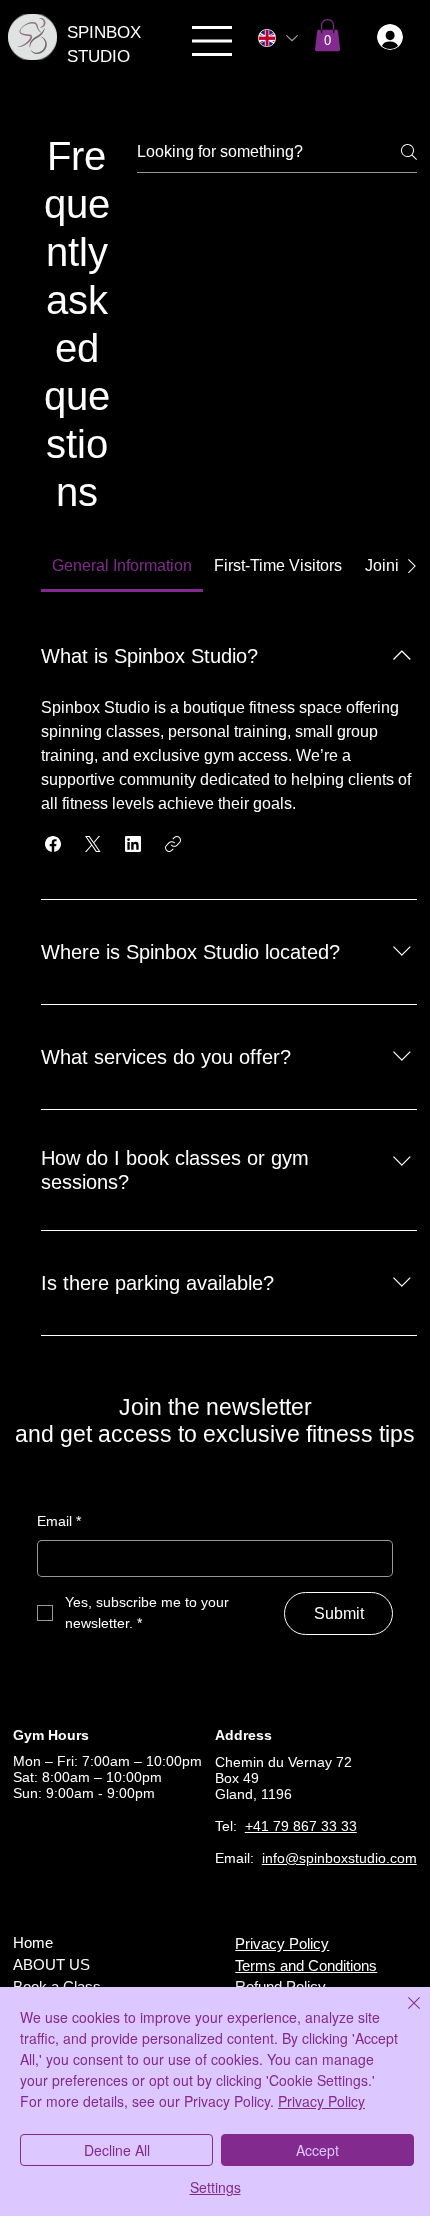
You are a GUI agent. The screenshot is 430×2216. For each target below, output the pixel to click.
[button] (327, 35)
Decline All (117, 2150)
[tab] (122, 566)
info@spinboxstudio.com (339, 1858)
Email (59, 1521)
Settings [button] (215, 2187)
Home (33, 1942)
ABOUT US (51, 1964)
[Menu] (213, 41)
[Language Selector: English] (277, 38)
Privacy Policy (282, 1943)
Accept (317, 2150)
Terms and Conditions (306, 1965)
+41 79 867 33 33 (301, 1826)
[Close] (402, 2015)
